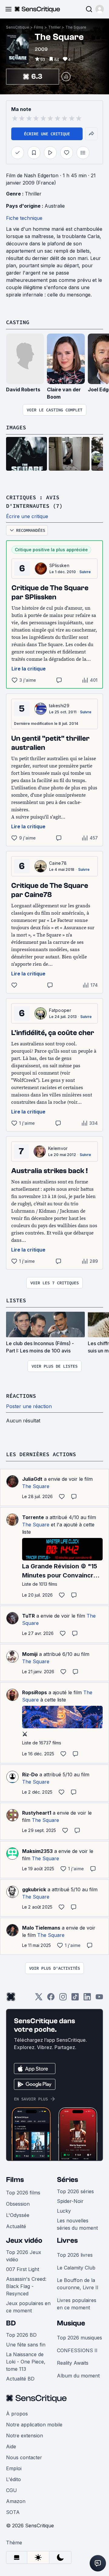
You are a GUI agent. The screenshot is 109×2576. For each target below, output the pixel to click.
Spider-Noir (70, 2201)
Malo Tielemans (41, 1928)
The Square (76, 27)
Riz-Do (30, 1774)
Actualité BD (20, 2379)
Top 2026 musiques (79, 2338)
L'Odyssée (18, 2215)
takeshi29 (59, 706)
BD (11, 2323)
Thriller (54, 27)
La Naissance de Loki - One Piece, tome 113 (26, 2362)
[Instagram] (63, 1999)
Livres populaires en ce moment (77, 2304)
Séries (68, 2180)
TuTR (28, 1616)
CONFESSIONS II (77, 2350)
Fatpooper (60, 1010)
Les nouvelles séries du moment (77, 2224)
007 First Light (23, 2269)
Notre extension (25, 2436)
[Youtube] (99, 1999)
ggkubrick (34, 1889)
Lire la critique (29, 669)
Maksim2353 (37, 1851)
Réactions (21, 1396)
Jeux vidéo (24, 2240)
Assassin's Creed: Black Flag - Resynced (26, 2286)
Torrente (33, 1517)
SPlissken (59, 565)
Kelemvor (58, 1148)
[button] (100, 9)
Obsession (18, 2204)
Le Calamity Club (76, 2268)
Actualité (16, 2226)
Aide (11, 2446)
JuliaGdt (32, 1479)
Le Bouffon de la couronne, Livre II (78, 2284)
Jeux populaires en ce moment (28, 2307)
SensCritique (18, 27)
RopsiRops (35, 1692)
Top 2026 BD (21, 2335)
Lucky (64, 2211)
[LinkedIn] (87, 1999)
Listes (16, 1300)
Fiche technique (24, 218)
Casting (18, 322)
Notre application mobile (34, 2425)
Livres (67, 2240)
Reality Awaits (73, 2363)
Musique (71, 2323)
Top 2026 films (23, 2193)
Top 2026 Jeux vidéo (24, 2256)
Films (39, 27)
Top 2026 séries (75, 2191)
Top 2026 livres (75, 2255)
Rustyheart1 (37, 1813)
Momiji (30, 1654)
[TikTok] (75, 1999)
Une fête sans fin (26, 2345)
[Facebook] (51, 1999)
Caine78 (58, 863)
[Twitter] (39, 1999)
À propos (17, 2414)
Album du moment (78, 2376)
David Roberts (23, 390)
